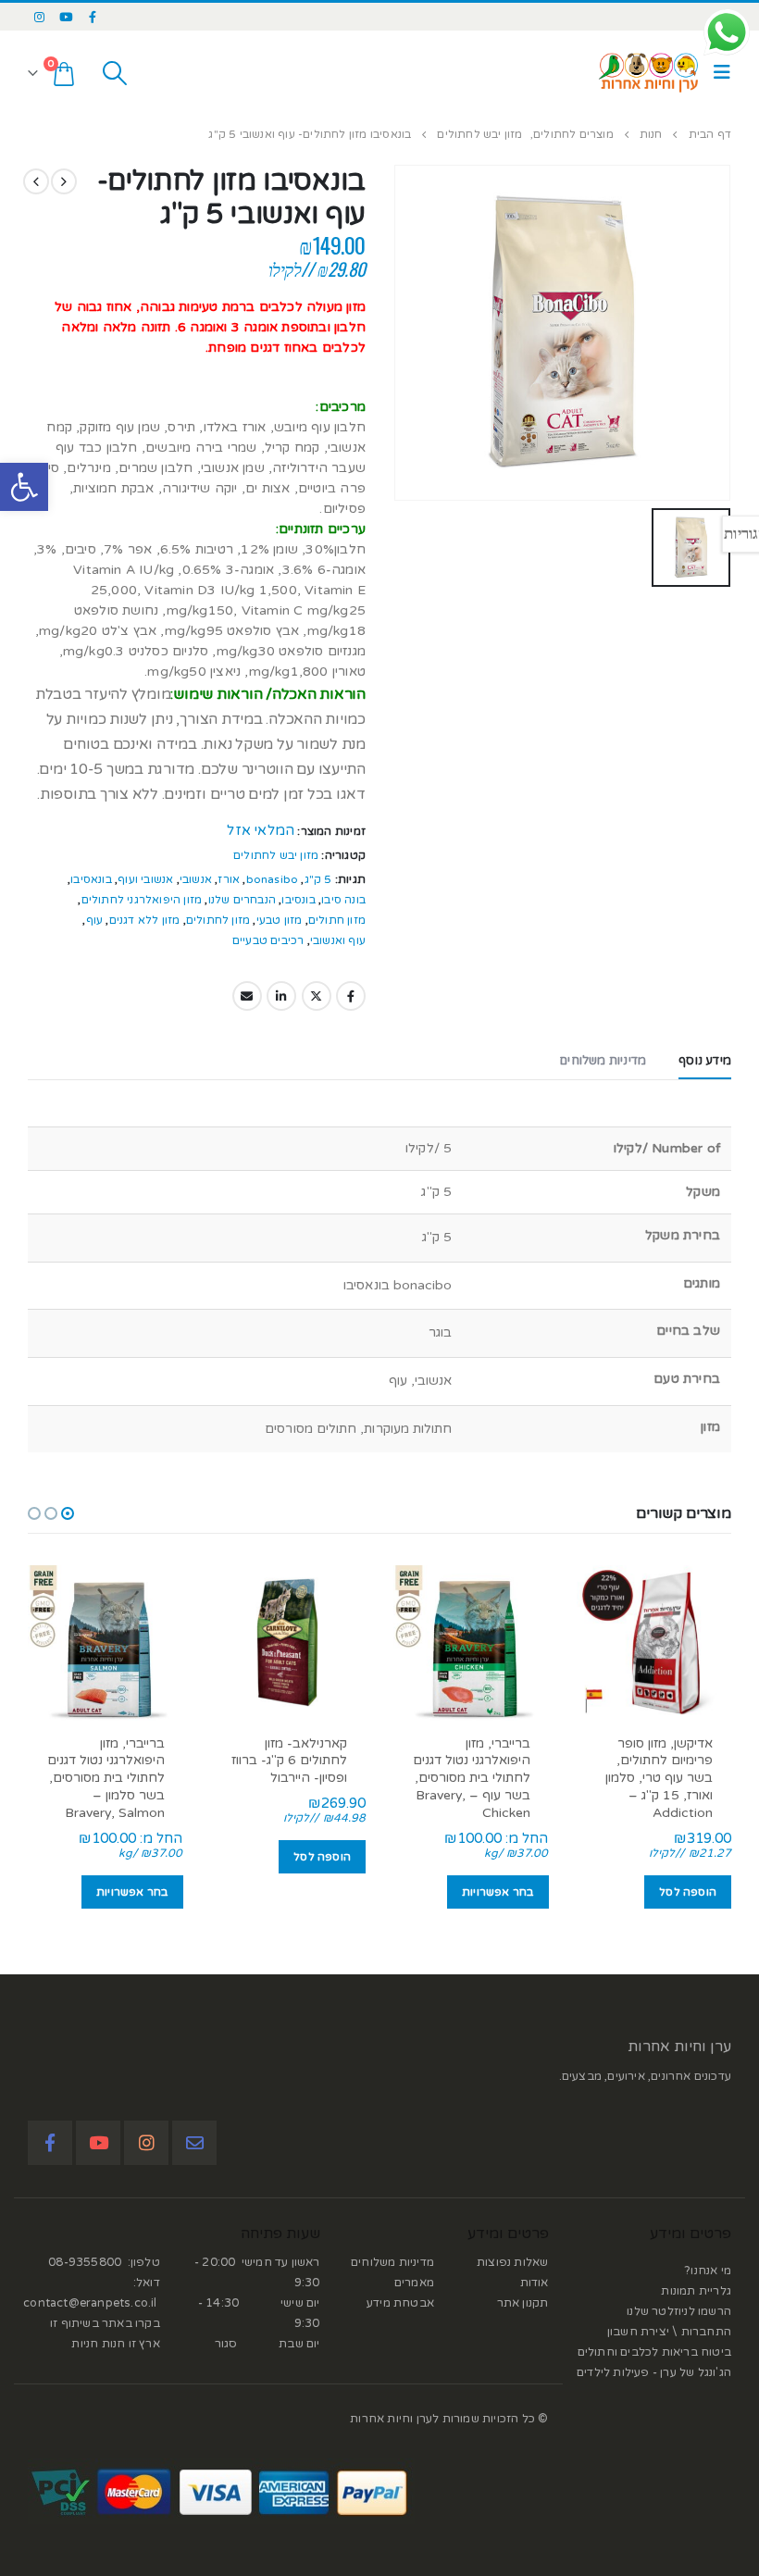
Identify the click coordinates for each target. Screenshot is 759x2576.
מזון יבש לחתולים (276, 855)
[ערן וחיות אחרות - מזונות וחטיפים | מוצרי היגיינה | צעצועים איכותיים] (649, 73)
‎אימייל (247, 996)
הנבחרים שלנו (242, 900)
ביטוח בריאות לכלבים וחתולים (654, 2352)
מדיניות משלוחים (392, 2262)
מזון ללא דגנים (145, 920)
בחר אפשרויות (498, 1892)
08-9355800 (85, 2262)
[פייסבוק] (93, 17)
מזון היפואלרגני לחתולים (142, 900)
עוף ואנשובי (338, 940)
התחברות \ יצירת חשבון (669, 2332)
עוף (95, 920)
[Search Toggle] (114, 73)
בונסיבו (298, 900)
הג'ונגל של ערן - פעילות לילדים (654, 2372)
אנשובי (196, 879)
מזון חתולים (337, 920)
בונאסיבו (91, 879)
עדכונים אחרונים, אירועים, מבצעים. (645, 2076)
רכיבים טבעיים (268, 940)
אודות (535, 2283)
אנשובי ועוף (145, 879)
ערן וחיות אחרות (679, 2047)
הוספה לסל (688, 1892)
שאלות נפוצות (512, 2262)
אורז (229, 879)
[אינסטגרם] (40, 17)
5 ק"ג (318, 879)
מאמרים (414, 2283)
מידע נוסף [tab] (705, 1061)
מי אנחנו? (708, 2271)
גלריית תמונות (696, 2291)
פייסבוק (351, 996)
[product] (654, 1643)
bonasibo (273, 879)
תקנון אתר (523, 2303)
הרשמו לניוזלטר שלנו (679, 2311)
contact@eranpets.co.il (90, 2303)
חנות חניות (98, 2344)
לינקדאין (281, 996)
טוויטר (317, 996)
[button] (24, 487)
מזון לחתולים (218, 920)
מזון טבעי (280, 920)
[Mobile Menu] (717, 73)
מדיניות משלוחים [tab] (603, 1061)
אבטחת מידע (400, 2303)
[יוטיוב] (67, 17)
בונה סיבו (343, 900)
